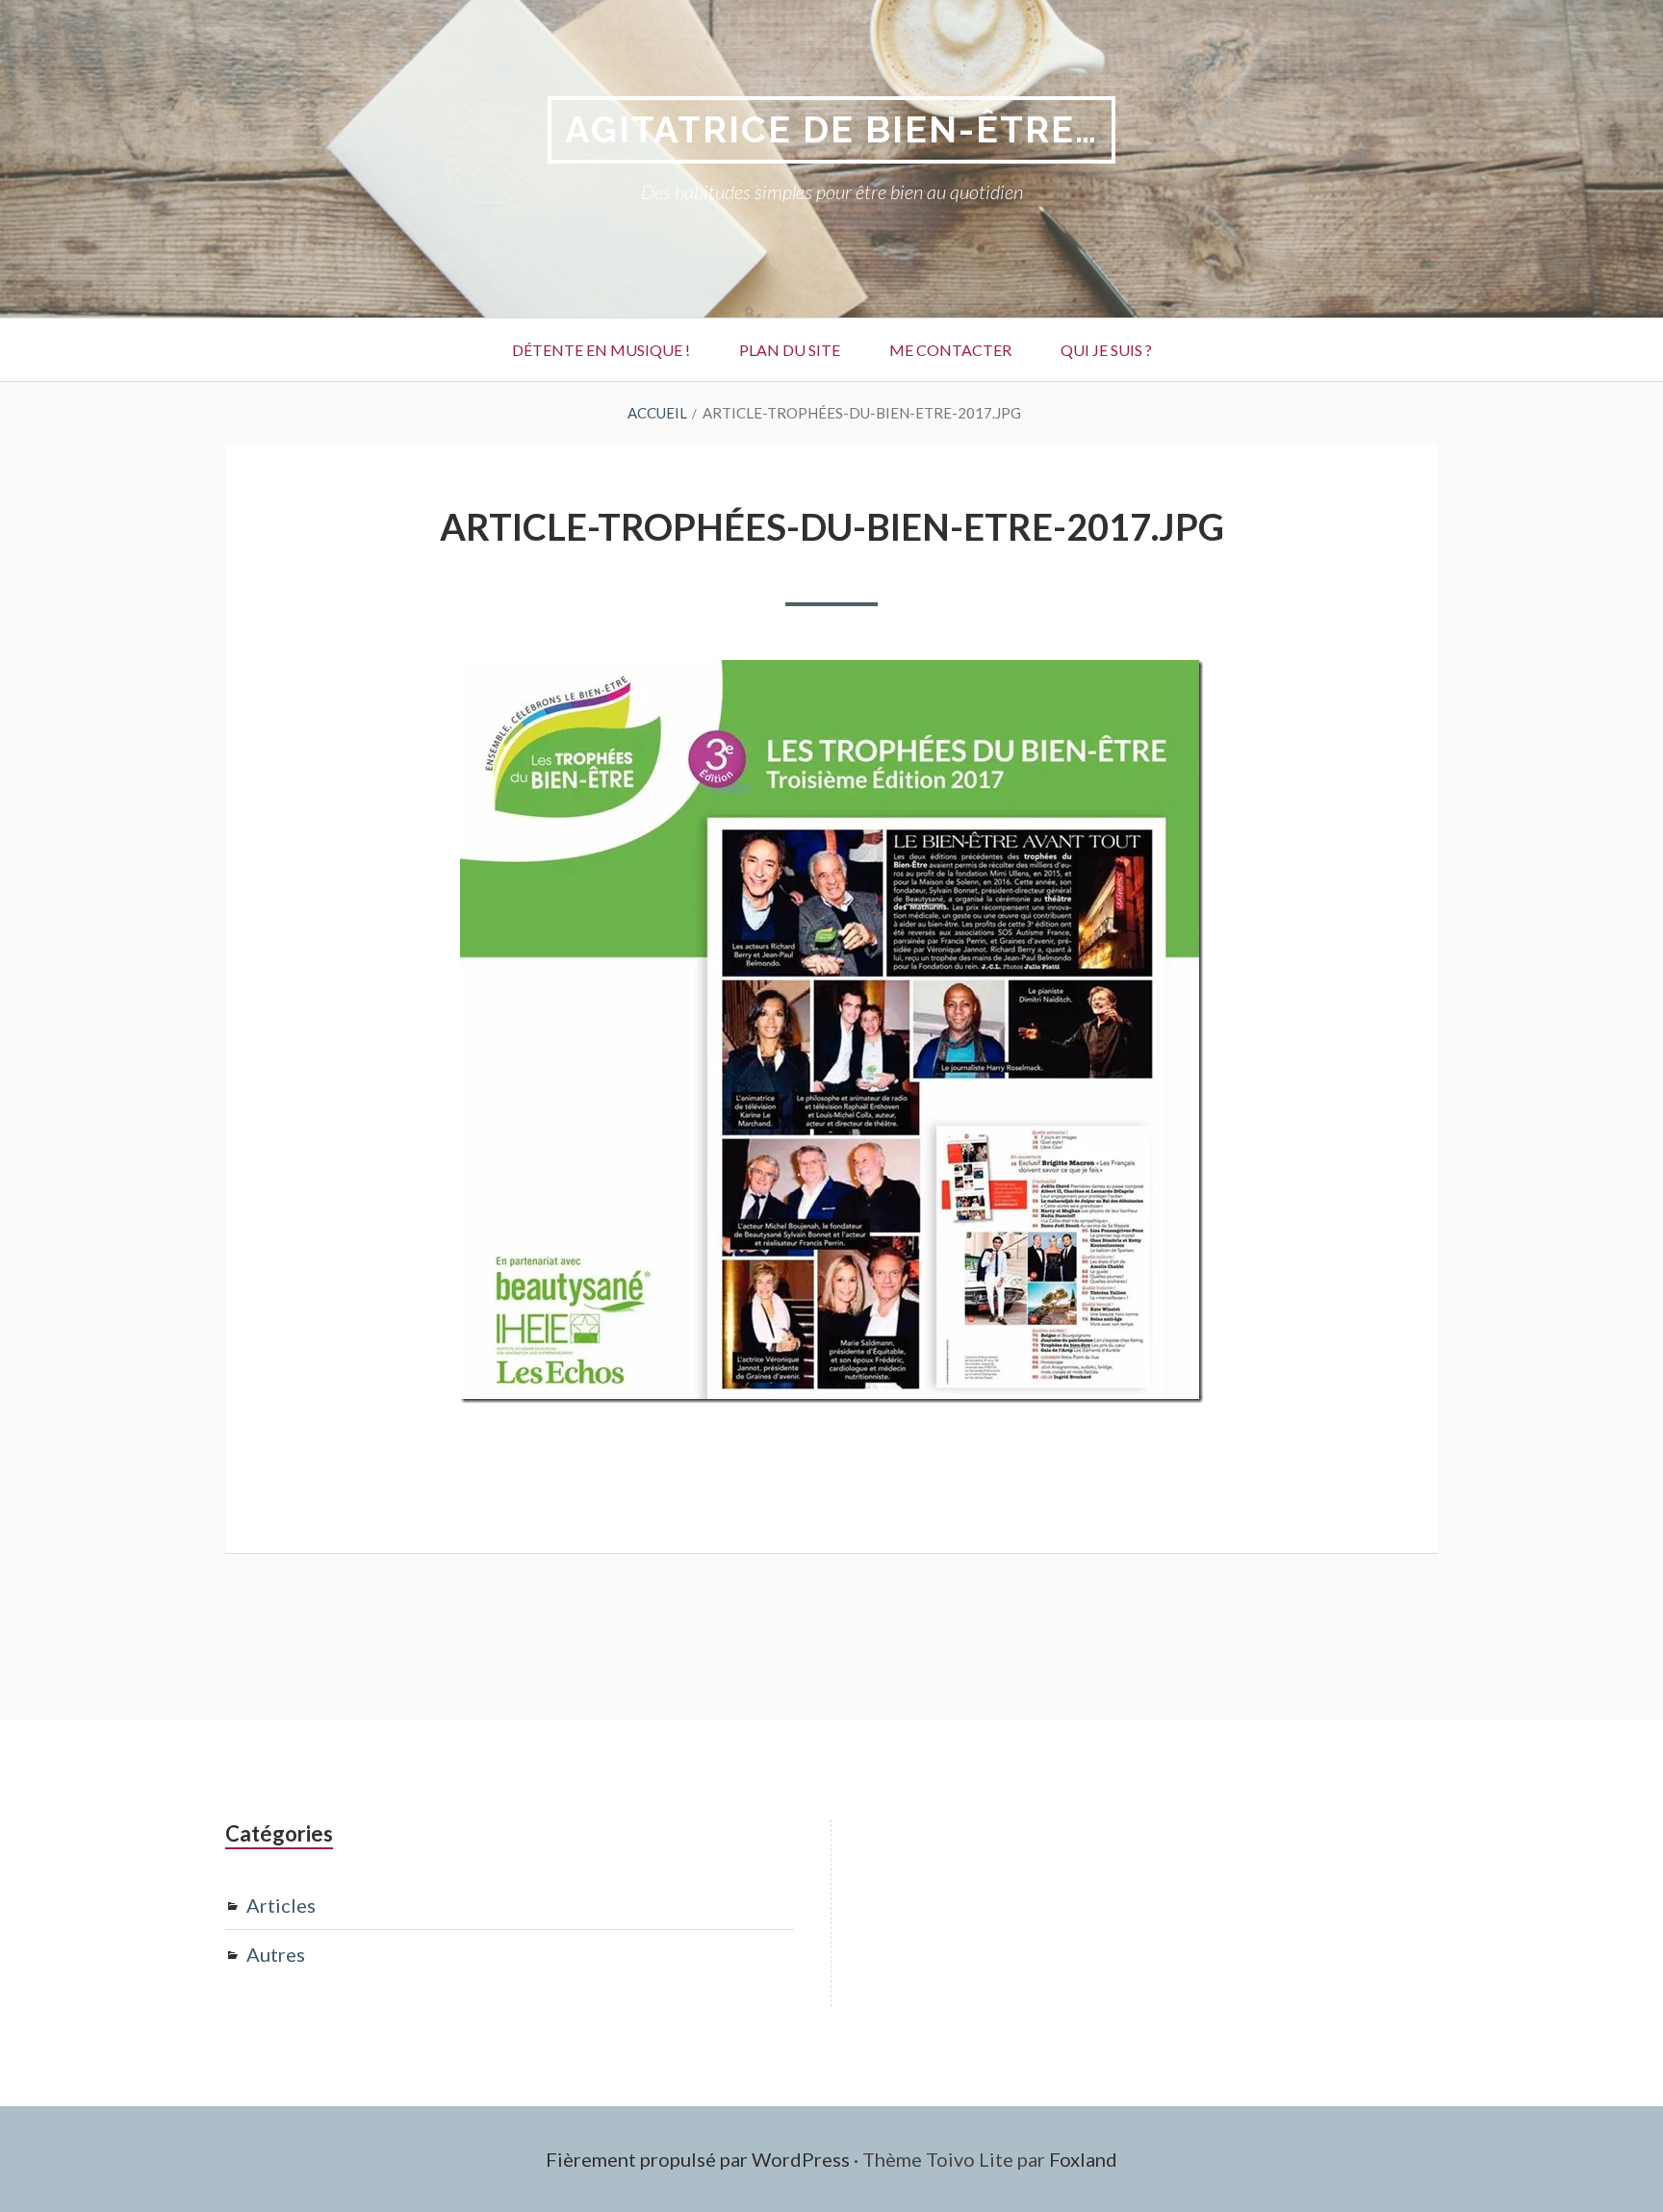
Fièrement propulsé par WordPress (698, 2159)
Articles (281, 1905)
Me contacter (950, 350)
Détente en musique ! (601, 350)
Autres (276, 1954)
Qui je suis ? (1106, 350)
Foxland (1083, 2159)
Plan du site (790, 350)
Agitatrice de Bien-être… (831, 129)
